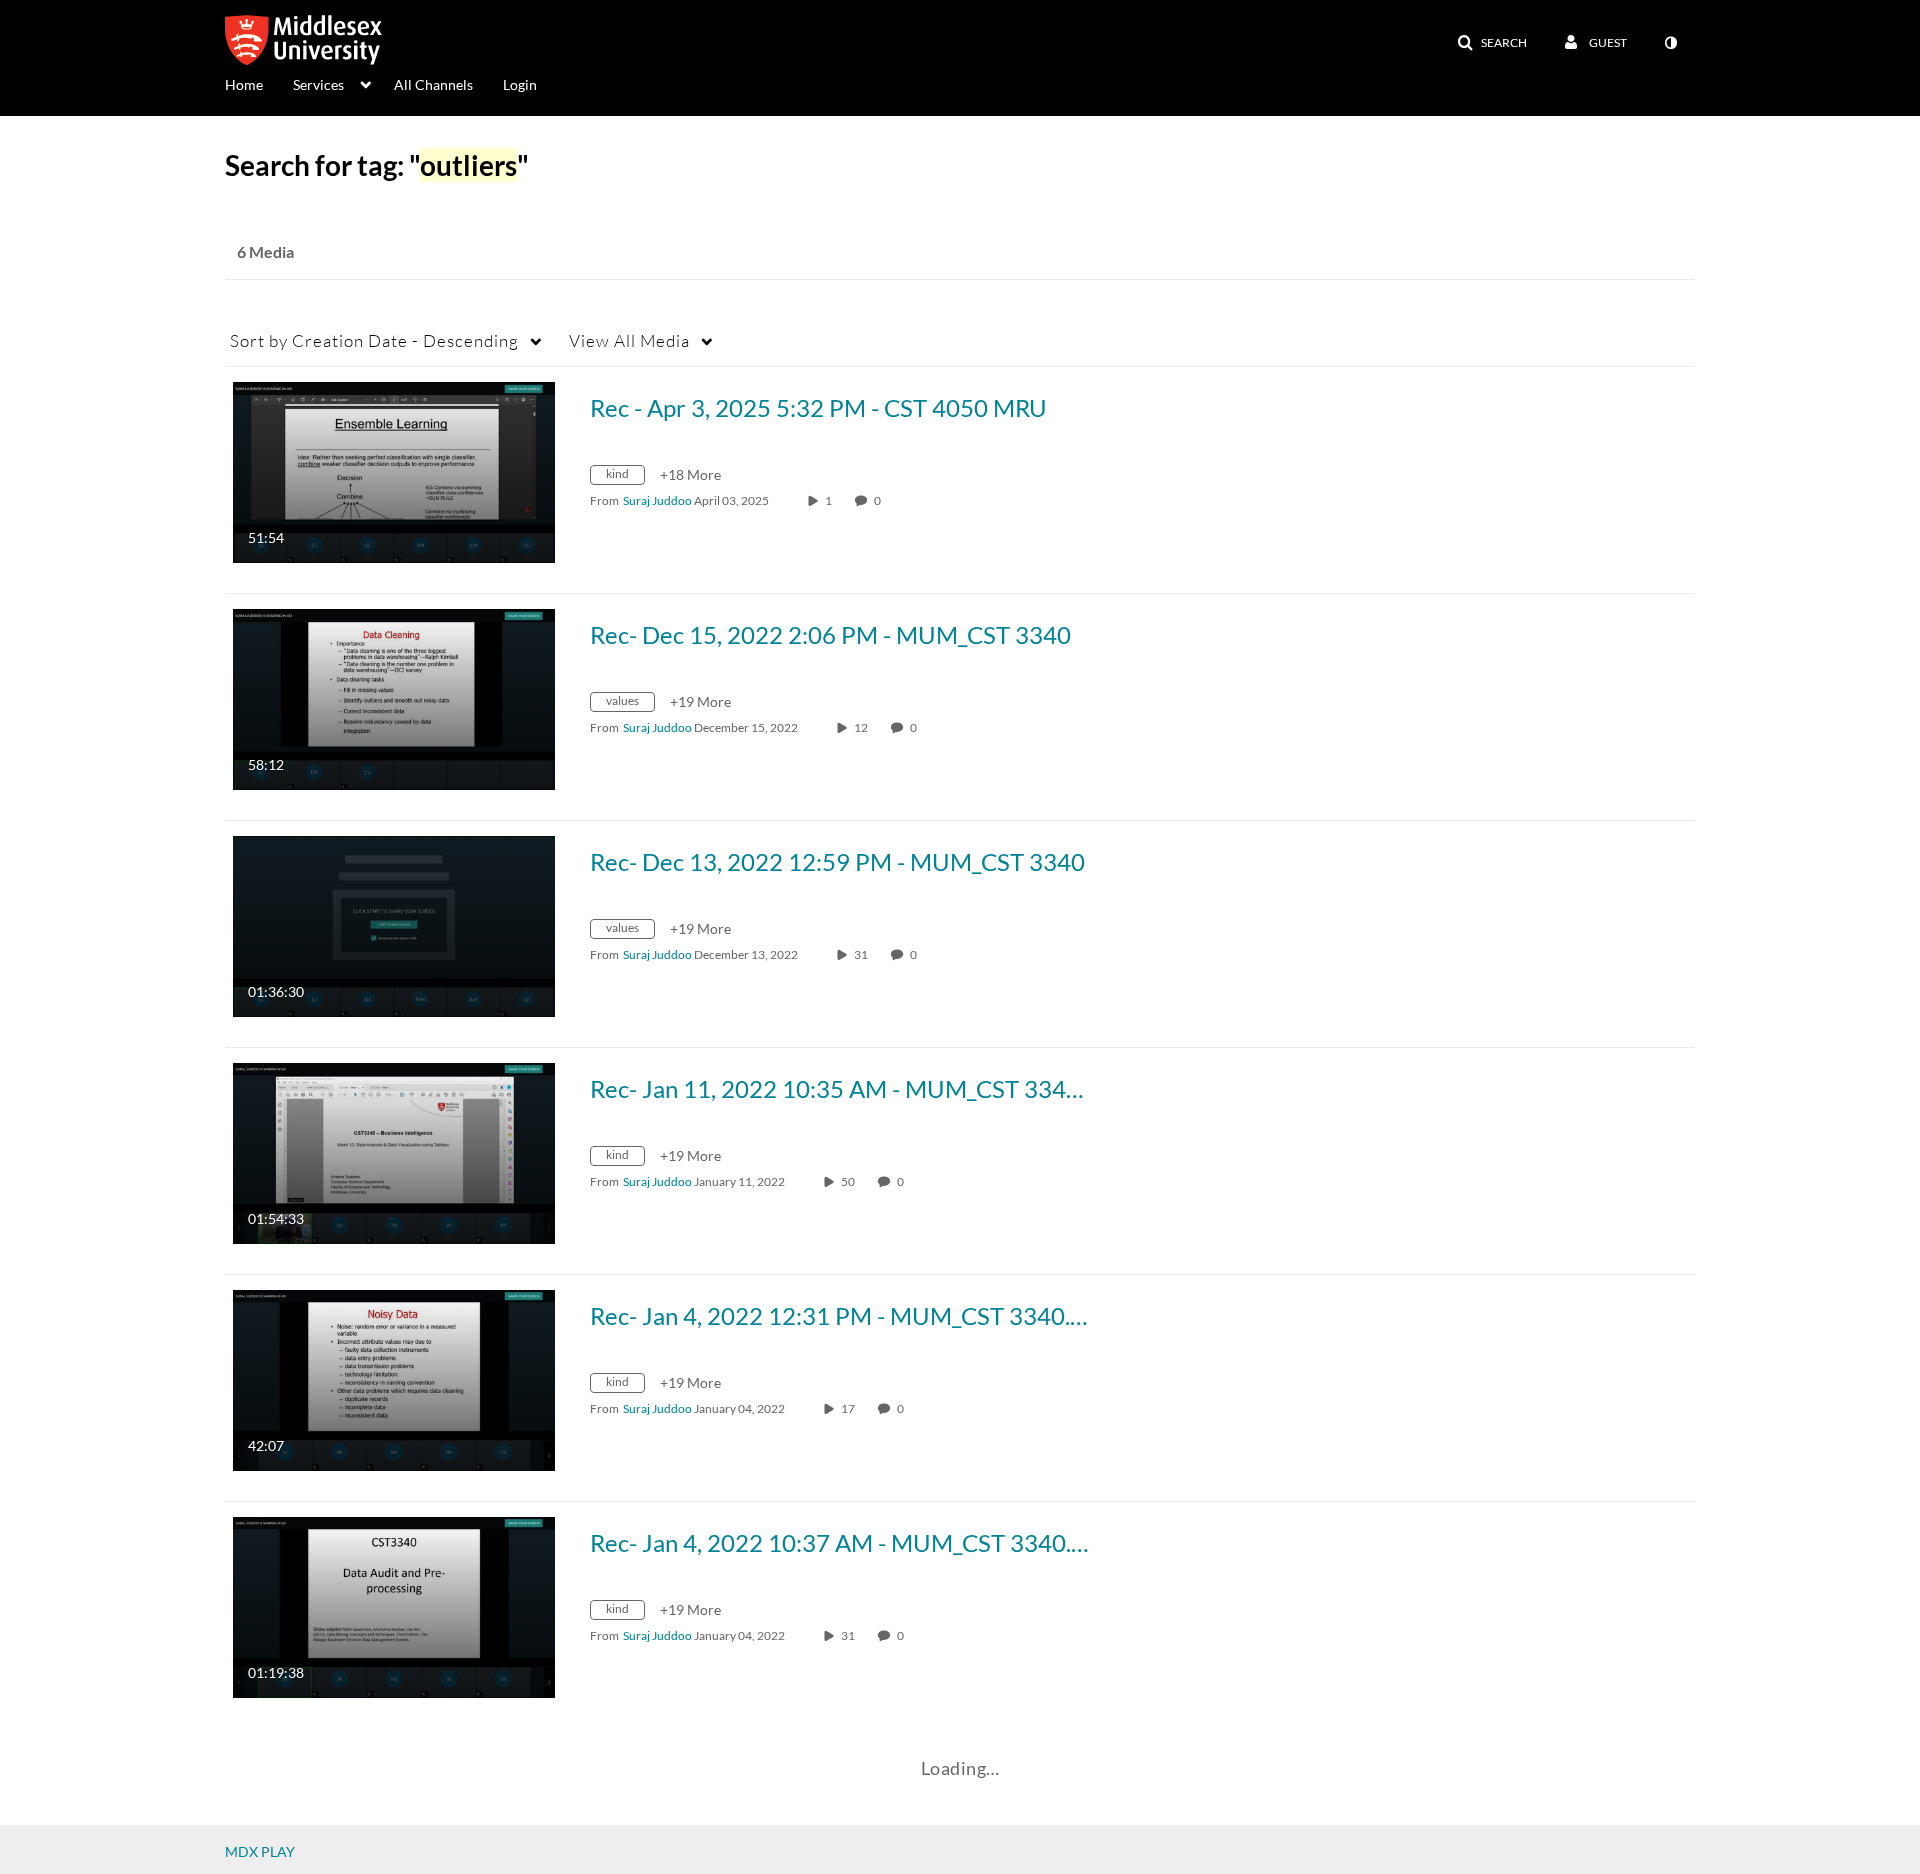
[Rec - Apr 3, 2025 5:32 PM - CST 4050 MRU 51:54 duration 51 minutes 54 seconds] (394, 470)
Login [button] (520, 84)
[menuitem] (259, 83)
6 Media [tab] (265, 251)
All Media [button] (629, 340)
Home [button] (244, 84)
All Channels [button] (433, 84)
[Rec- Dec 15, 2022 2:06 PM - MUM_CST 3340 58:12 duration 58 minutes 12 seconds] (394, 697)
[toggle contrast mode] (1670, 43)
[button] (1492, 43)
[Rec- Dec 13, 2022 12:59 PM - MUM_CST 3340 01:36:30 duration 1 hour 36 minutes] (394, 924)
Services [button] (318, 84)
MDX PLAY (260, 1851)
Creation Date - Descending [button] (374, 340)
